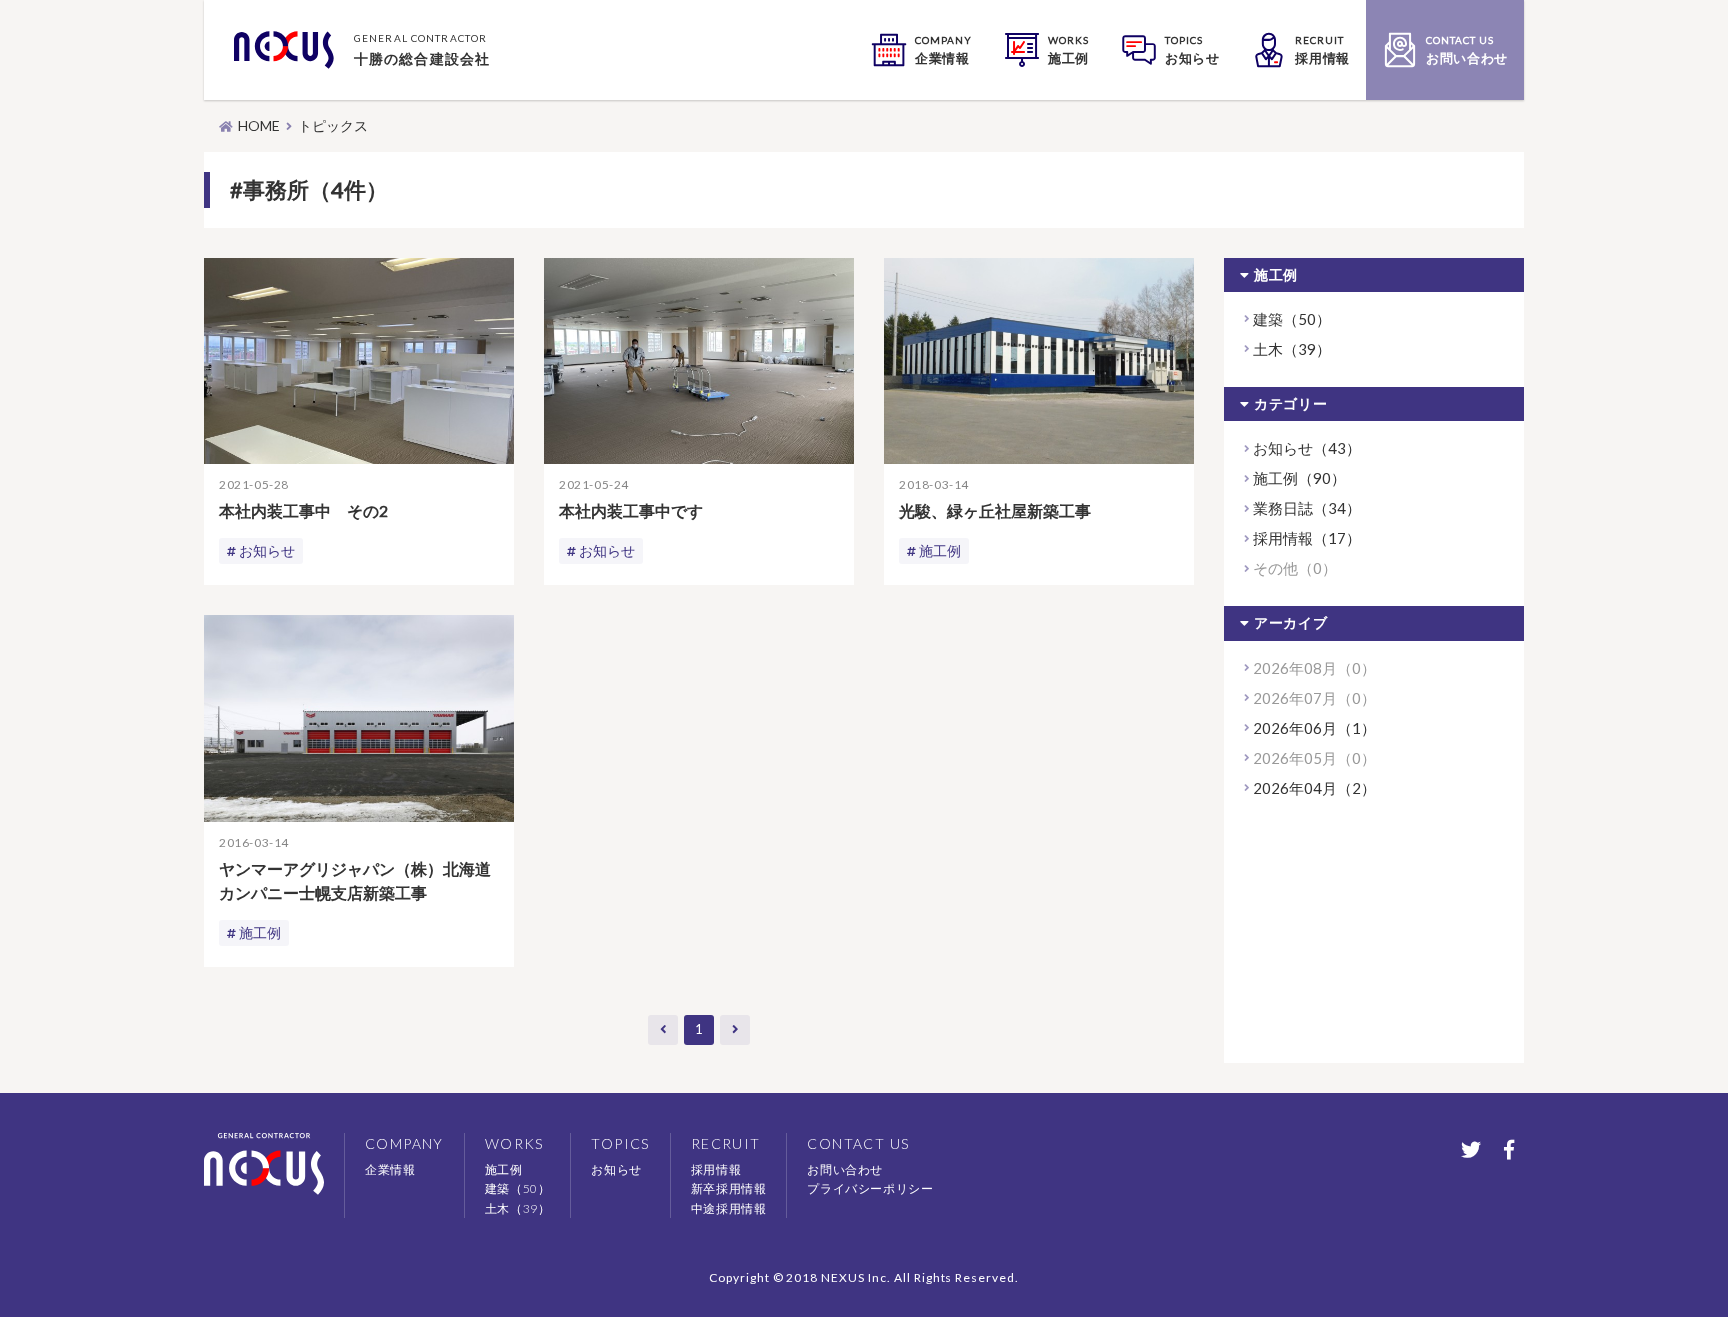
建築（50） (1292, 319)
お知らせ (267, 550)
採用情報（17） (1307, 538)
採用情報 (716, 1169)
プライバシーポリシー (870, 1188)
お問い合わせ (845, 1169)
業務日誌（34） (1307, 508)
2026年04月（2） (1314, 788)
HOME (259, 125)
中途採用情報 (729, 1208)
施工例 (940, 550)
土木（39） (1292, 349)
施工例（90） (1299, 478)
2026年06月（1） (1314, 728)
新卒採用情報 (729, 1188)
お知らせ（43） (1307, 448)
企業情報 (390, 1169)
